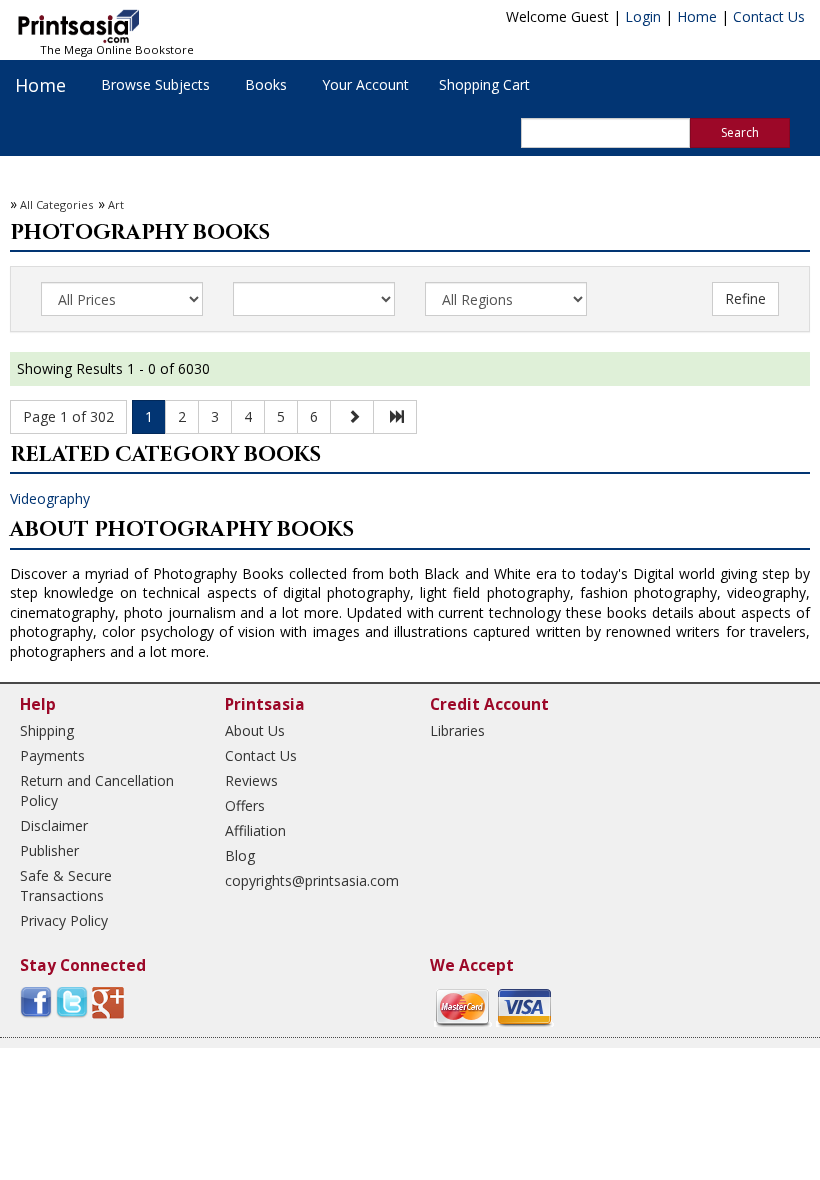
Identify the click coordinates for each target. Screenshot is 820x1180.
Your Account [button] (365, 84)
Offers (245, 805)
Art (116, 204)
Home (697, 16)
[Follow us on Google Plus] (108, 1000)
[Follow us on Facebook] (36, 1000)
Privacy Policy (64, 920)
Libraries (457, 730)
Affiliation (255, 830)
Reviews (251, 780)
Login (643, 16)
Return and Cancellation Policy (97, 790)
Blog (240, 855)
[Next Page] (352, 417)
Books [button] (266, 84)
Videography (50, 498)
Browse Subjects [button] (155, 84)
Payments (52, 755)
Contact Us (769, 16)
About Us (255, 730)
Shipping (47, 730)
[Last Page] (395, 417)
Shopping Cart (484, 84)
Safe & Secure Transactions (66, 885)
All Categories (56, 204)
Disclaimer (54, 825)
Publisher (49, 850)
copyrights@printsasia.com (310, 880)
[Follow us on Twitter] (72, 1000)
